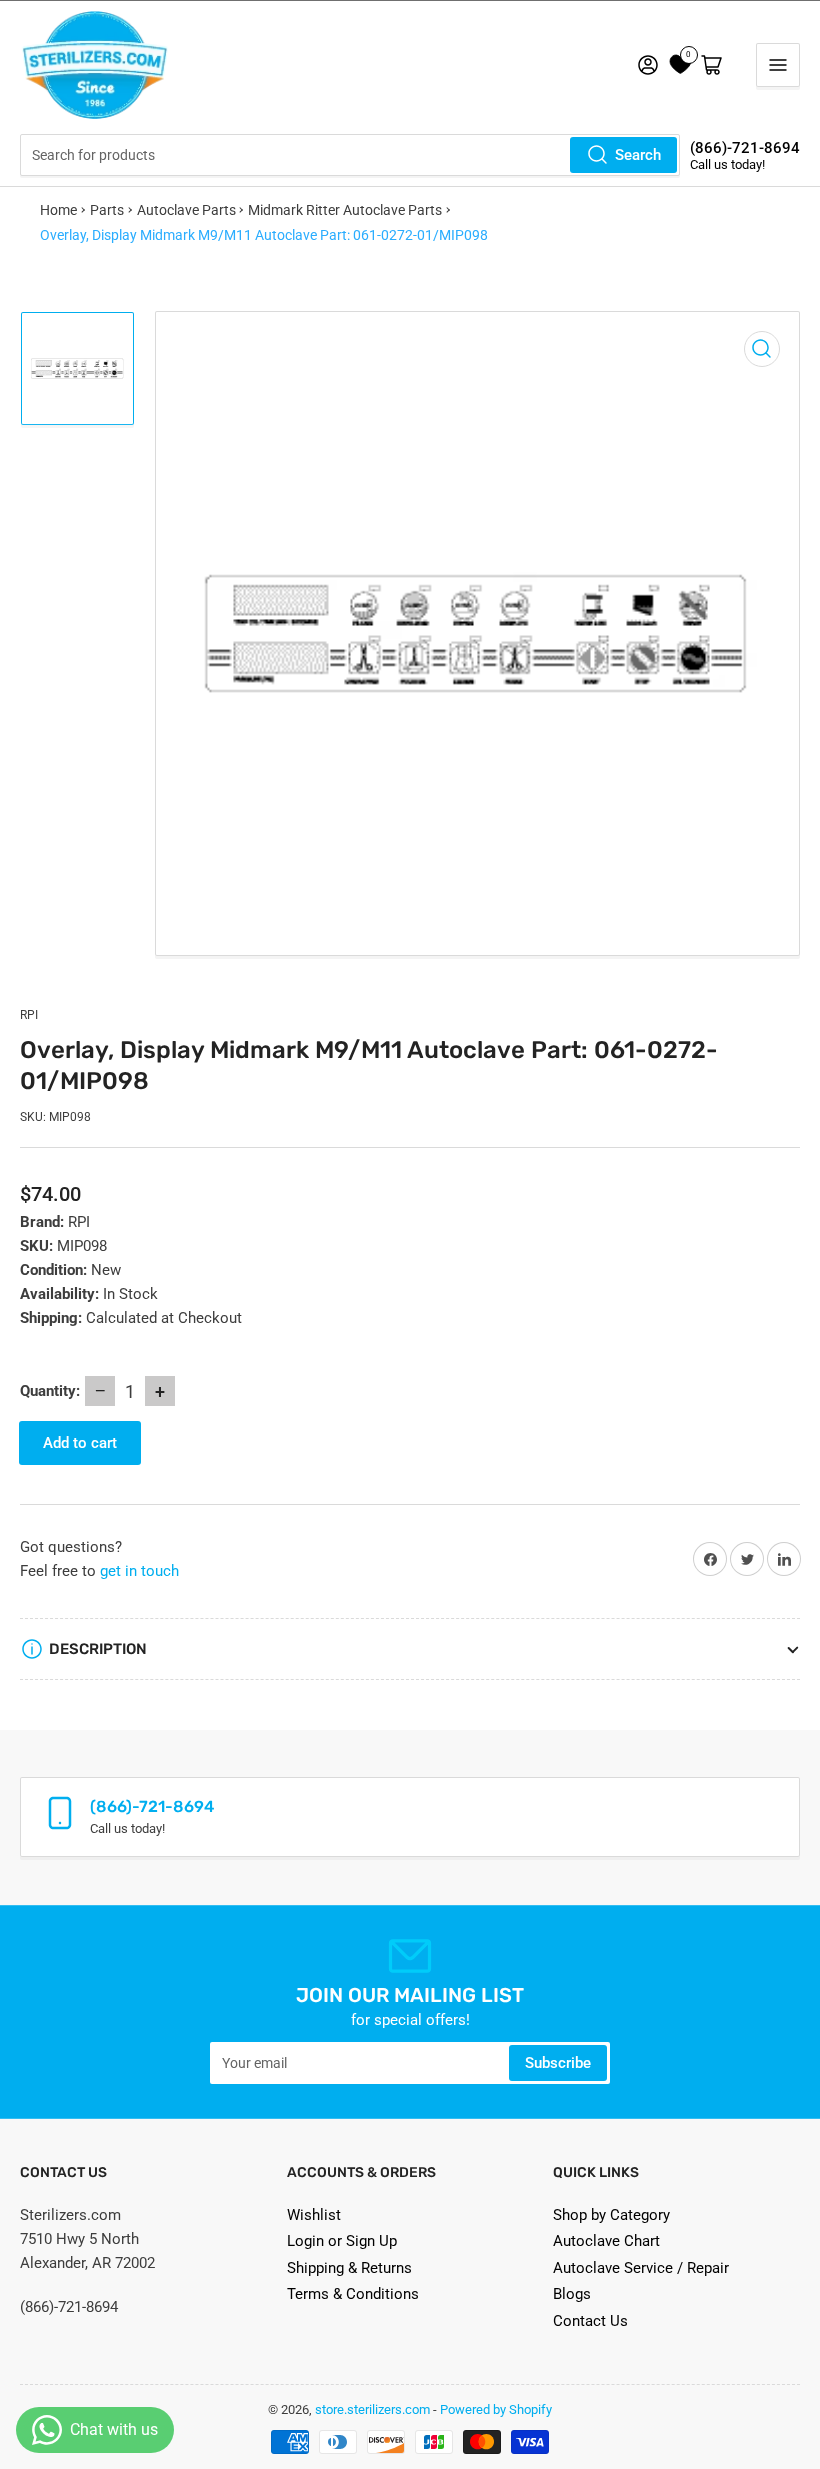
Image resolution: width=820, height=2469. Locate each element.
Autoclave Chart (606, 2241)
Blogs (572, 2294)
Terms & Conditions (353, 2294)
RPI (29, 1015)
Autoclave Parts (186, 210)
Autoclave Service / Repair (641, 2268)
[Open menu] (778, 65)
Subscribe (558, 2063)
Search (638, 155)
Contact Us (590, 2321)
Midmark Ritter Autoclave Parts (345, 210)
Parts (107, 210)
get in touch (139, 1571)
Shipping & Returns (349, 2268)
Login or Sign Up (342, 2241)
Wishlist (314, 2215)
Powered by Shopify (496, 2409)
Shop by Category (611, 2215)
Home (58, 210)
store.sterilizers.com (372, 2409)
